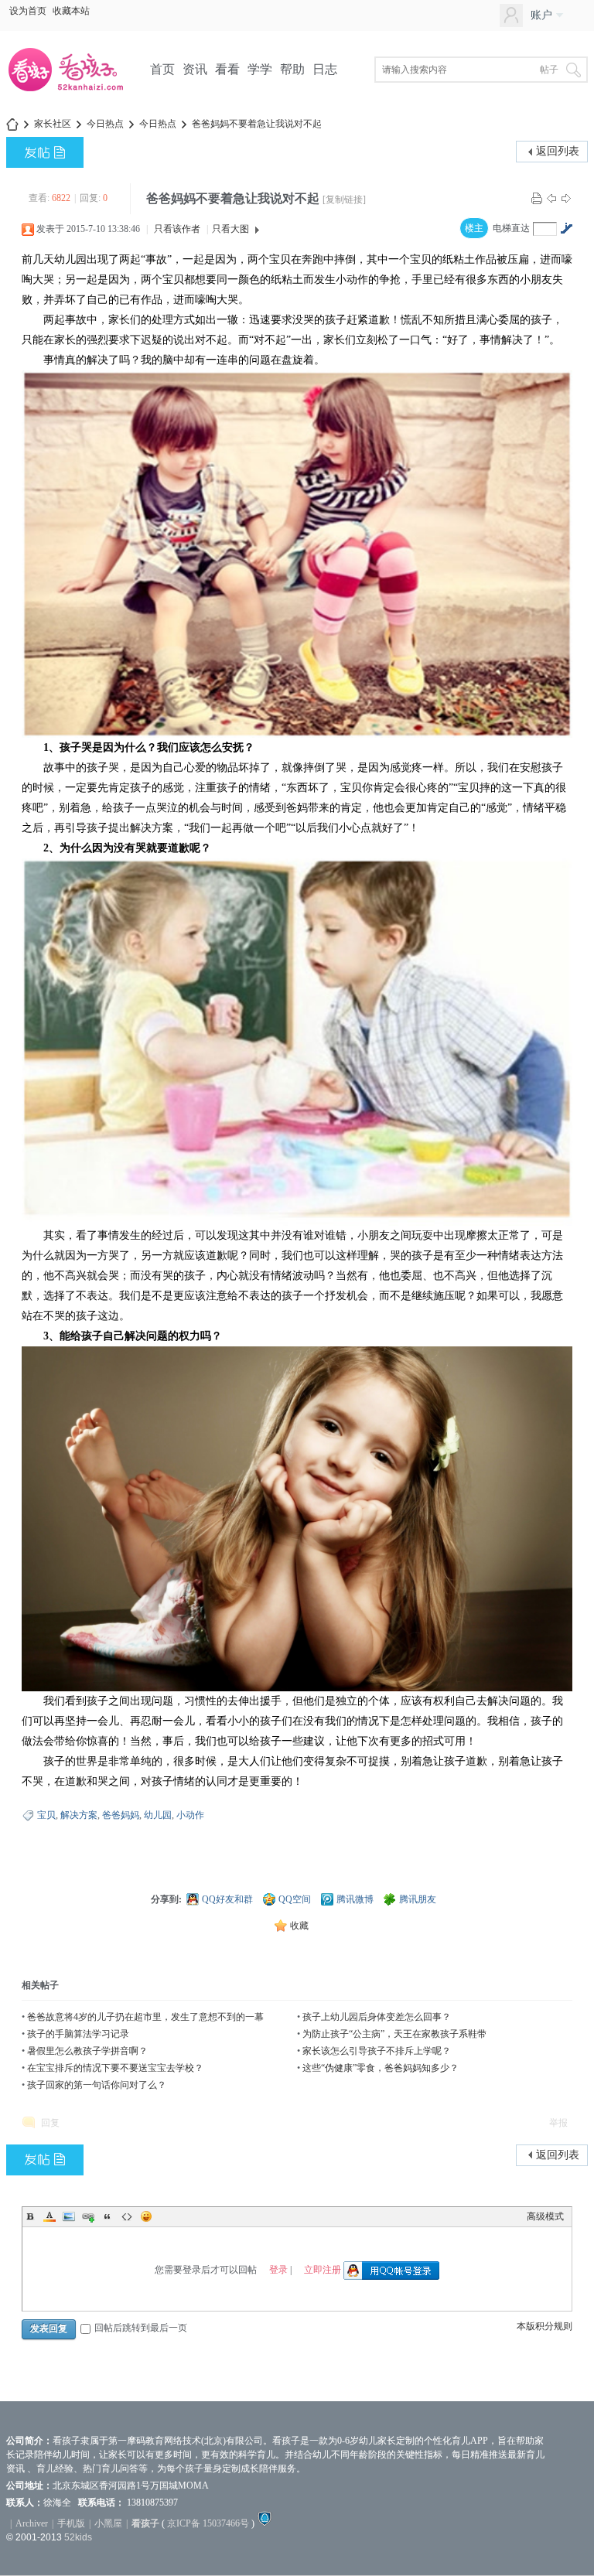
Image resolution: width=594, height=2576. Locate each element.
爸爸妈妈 (121, 1815)
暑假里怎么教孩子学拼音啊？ (87, 2051)
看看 (227, 69)
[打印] (537, 198)
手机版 (71, 2523)
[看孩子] (76, 90)
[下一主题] (566, 198)
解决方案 (79, 1815)
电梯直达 (511, 228)
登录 (278, 2269)
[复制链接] (344, 200)
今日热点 (105, 124)
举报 (558, 2123)
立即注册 (323, 2269)
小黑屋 (108, 2523)
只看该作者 (177, 229)
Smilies (146, 2216)
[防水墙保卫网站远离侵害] (265, 2523)
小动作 (190, 1815)
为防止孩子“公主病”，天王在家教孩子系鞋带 (394, 2034)
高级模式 (545, 2216)
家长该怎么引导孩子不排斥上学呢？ (377, 2051)
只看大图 (230, 229)
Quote (108, 2216)
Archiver (32, 2523)
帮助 (292, 69)
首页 (162, 69)
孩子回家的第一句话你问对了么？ (97, 2085)
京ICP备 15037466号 (208, 2523)
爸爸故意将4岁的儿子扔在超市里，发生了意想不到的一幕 (145, 2017)
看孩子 (145, 2523)
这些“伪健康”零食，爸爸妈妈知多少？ (381, 2068)
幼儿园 (158, 1815)
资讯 (195, 69)
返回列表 (558, 151)
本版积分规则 (544, 2326)
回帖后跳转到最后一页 (141, 2328)
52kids (78, 2537)
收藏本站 (71, 11)
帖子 (549, 70)
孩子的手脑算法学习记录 (78, 2034)
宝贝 (46, 1815)
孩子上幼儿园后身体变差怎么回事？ (377, 2017)
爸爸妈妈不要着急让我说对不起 (257, 124)
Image (69, 2216)
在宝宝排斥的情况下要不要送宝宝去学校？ (115, 2068)
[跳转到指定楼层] (566, 228)
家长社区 (53, 124)
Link (88, 2216)
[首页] (12, 124)
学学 (260, 69)
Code (127, 2216)
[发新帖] (45, 152)
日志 (325, 69)
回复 (50, 2123)
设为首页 (28, 11)
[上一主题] (551, 198)
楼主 (474, 228)
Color (49, 2216)
